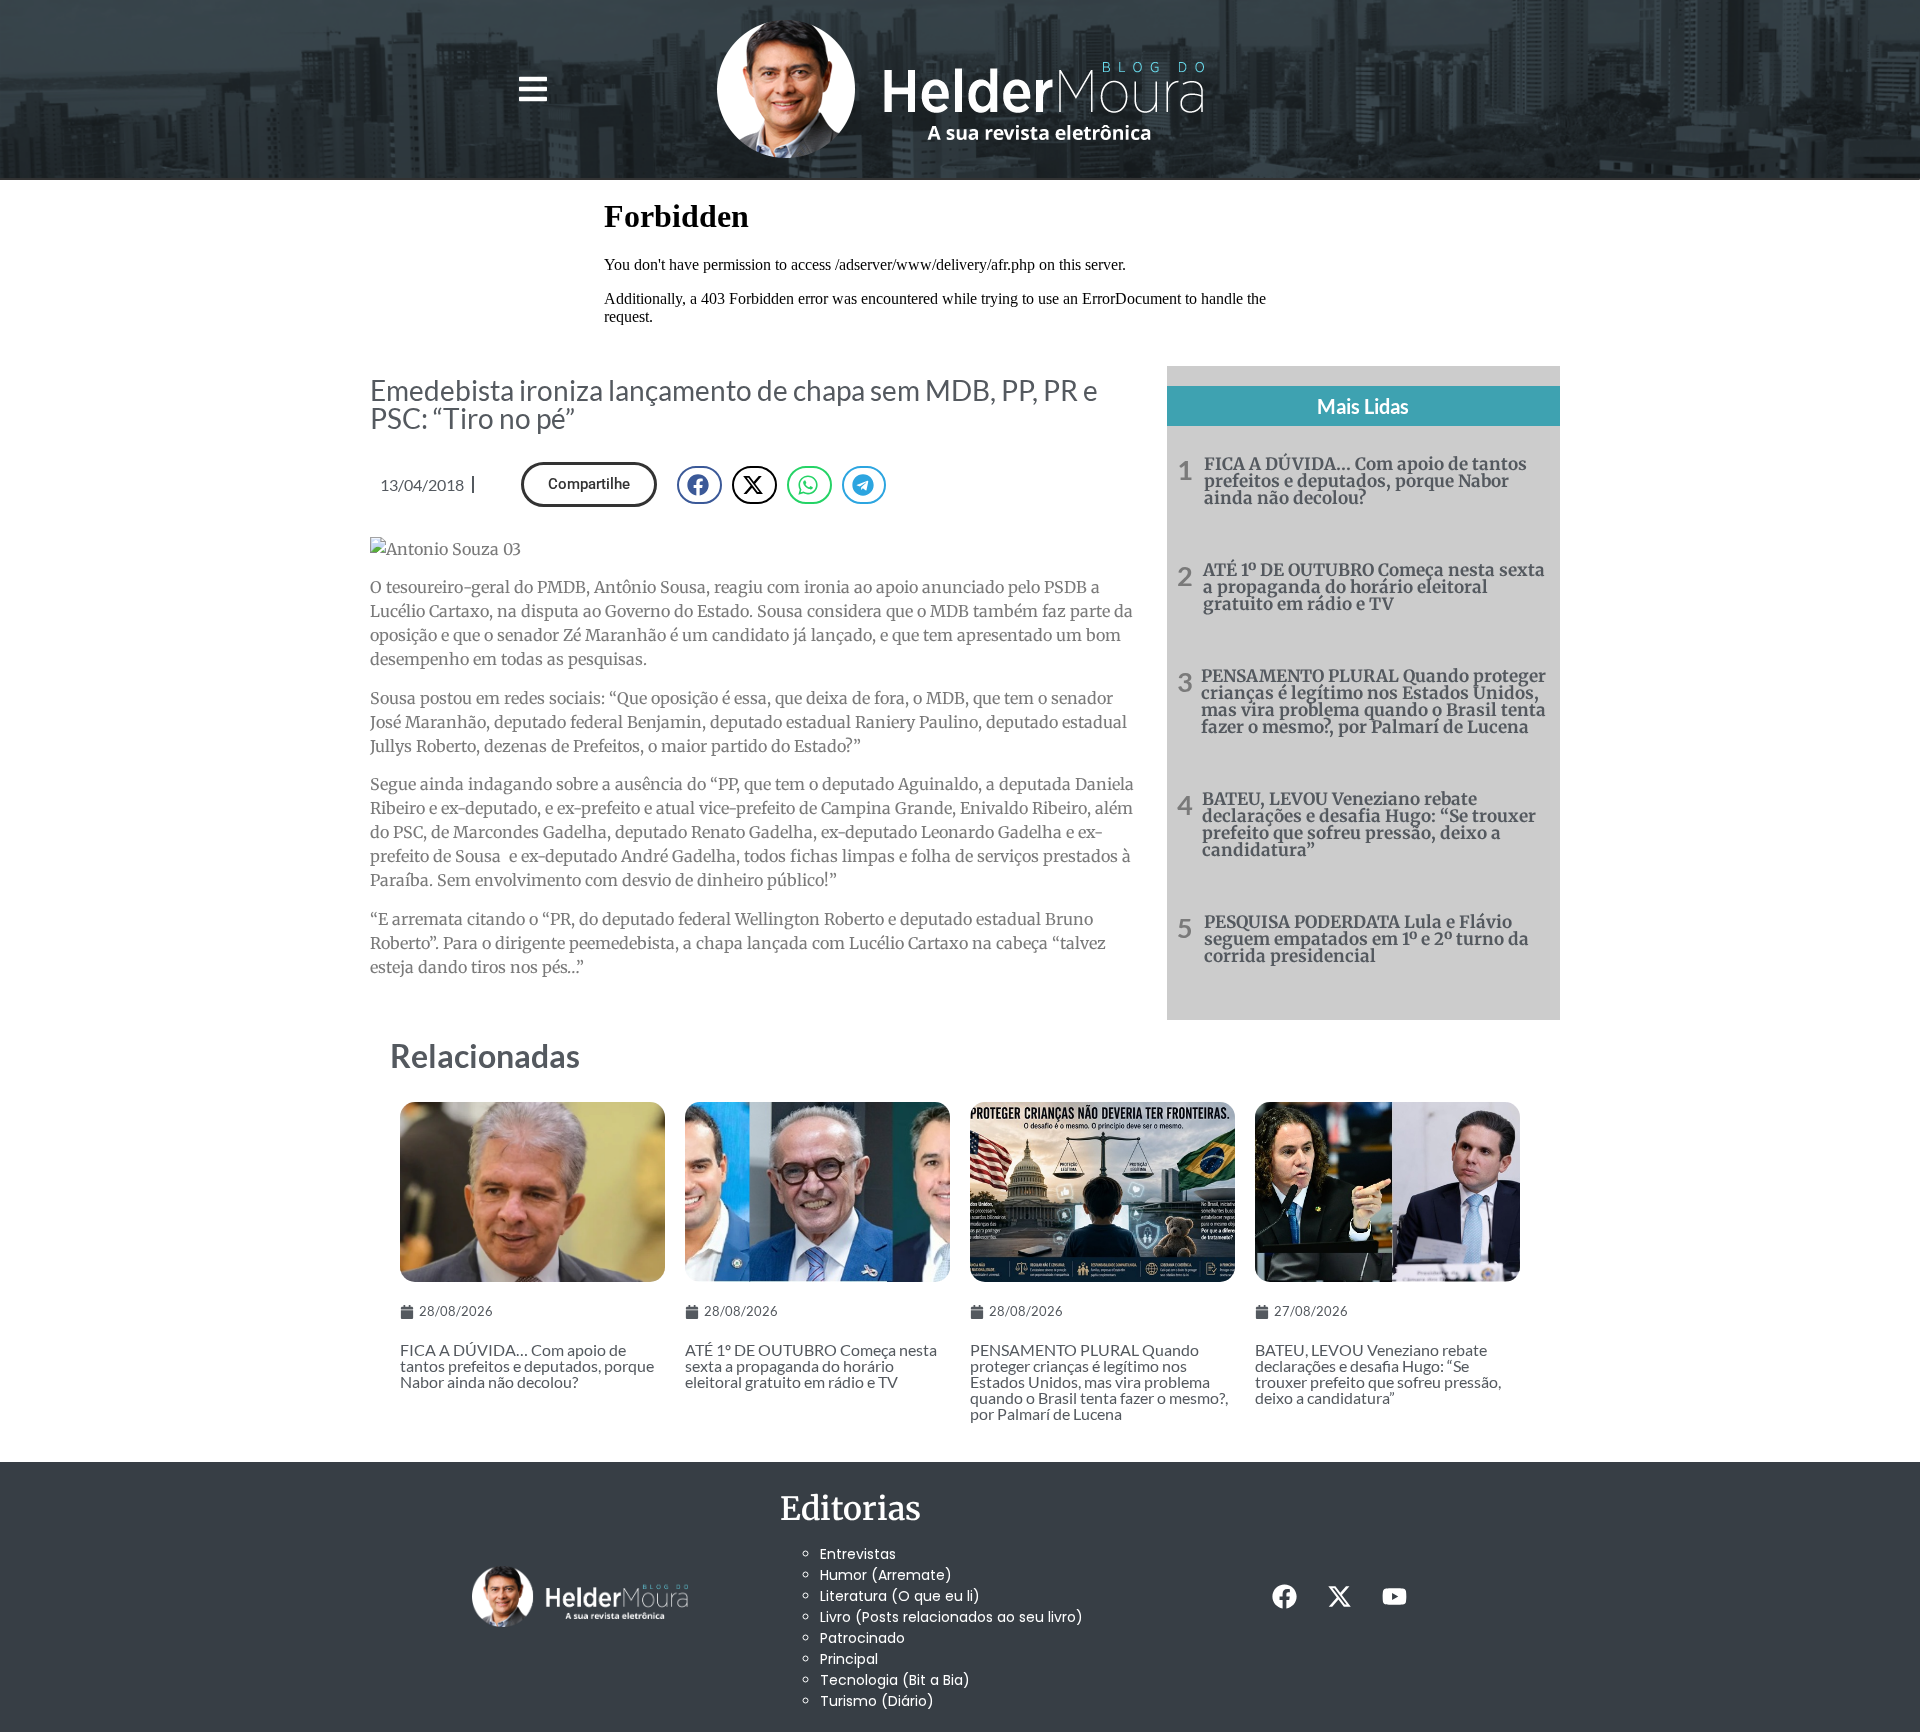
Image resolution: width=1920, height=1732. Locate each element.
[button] (532, 89)
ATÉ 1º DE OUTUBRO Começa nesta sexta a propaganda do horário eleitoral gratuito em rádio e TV (1374, 587)
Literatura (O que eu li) (900, 1596)
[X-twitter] (1339, 1597)
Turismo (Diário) (877, 1701)
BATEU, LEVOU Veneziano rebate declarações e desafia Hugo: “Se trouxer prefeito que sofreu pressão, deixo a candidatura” (1369, 824)
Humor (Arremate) (886, 1575)
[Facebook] (1284, 1597)
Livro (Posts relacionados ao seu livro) (951, 1617)
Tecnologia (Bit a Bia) (895, 1680)
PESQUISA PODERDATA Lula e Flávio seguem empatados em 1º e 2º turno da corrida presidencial (1366, 939)
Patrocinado (862, 1638)
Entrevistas (858, 1554)
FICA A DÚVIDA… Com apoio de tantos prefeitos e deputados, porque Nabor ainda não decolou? (1365, 481)
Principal (849, 1659)
